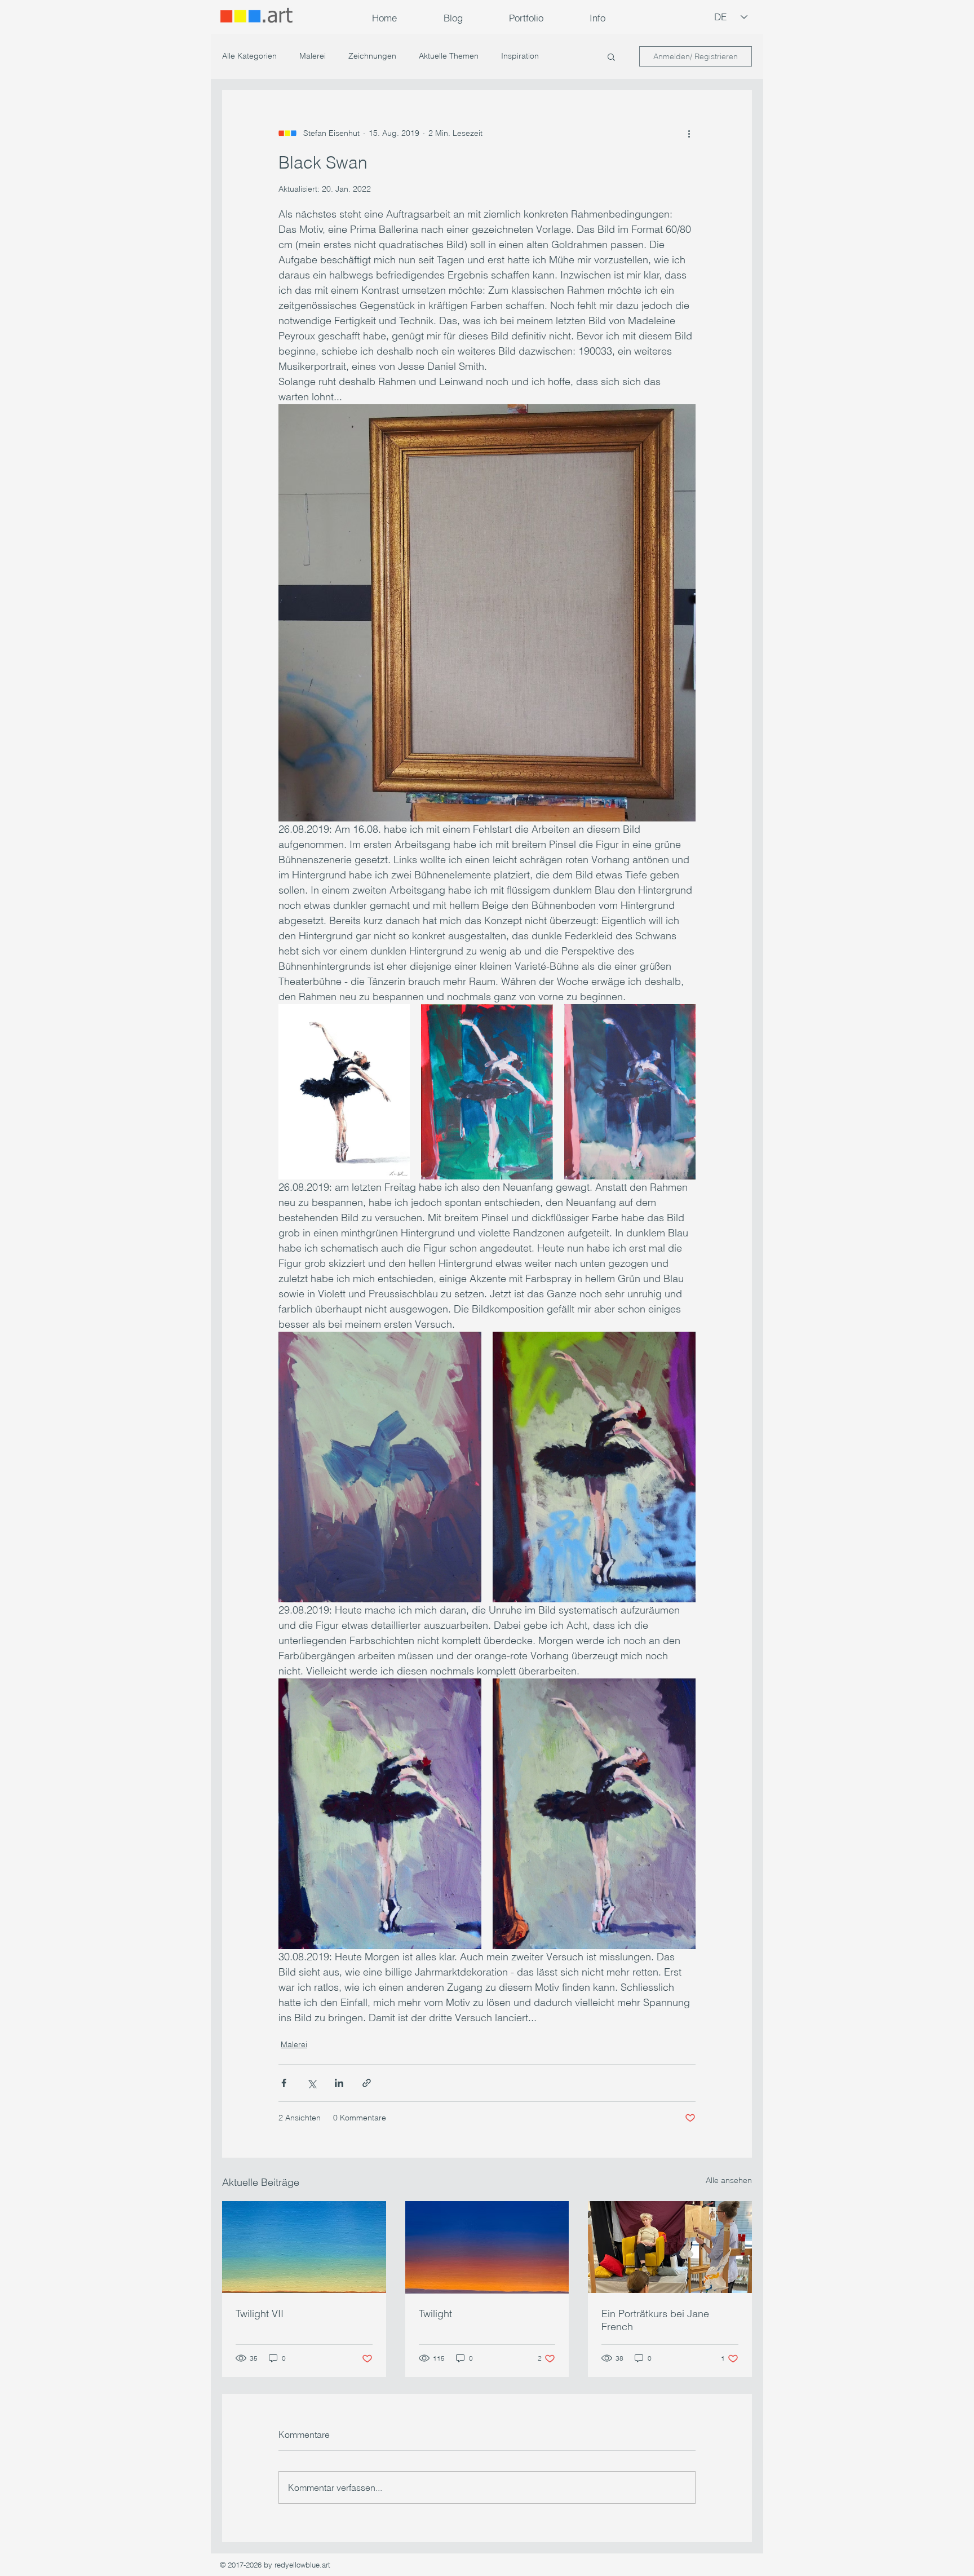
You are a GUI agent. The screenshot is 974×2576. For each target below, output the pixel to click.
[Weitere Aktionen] (689, 133)
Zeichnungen (372, 56)
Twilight (435, 2314)
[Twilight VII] (304, 2247)
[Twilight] (487, 2247)
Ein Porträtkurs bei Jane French (655, 2320)
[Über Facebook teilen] (284, 2083)
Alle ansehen (729, 2180)
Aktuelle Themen (449, 56)
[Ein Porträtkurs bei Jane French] (670, 2247)
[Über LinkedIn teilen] (339, 2083)
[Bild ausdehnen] (344, 1092)
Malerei (313, 56)
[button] (526, 18)
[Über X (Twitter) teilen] (311, 2083)
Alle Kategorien (249, 56)
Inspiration (520, 56)
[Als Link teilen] (367, 2083)
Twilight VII (260, 2314)
